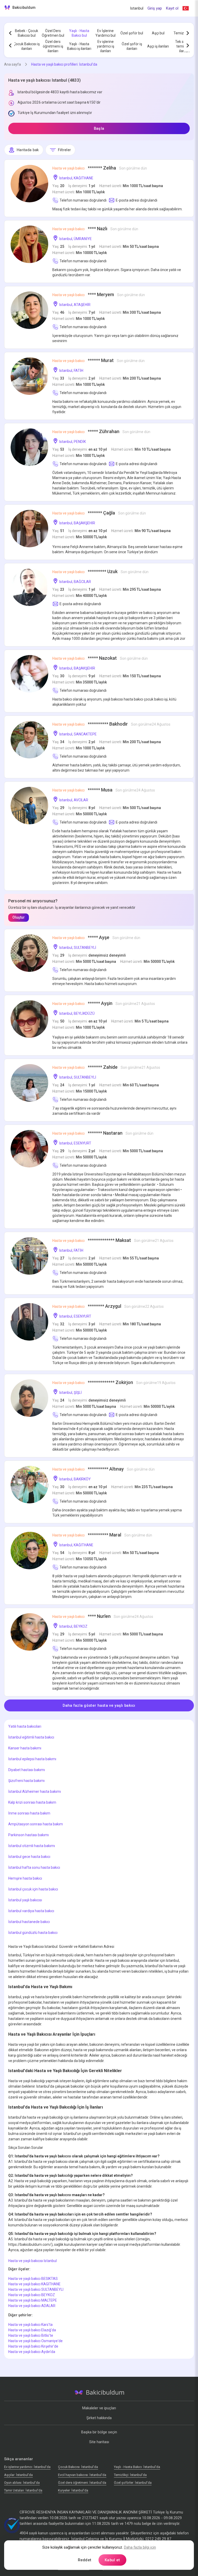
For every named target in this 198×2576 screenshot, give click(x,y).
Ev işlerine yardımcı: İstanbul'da (27, 2467)
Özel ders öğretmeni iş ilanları (53, 46)
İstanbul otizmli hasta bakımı (32, 1846)
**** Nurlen (103, 1616)
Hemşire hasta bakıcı (25, 1878)
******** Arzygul (108, 1306)
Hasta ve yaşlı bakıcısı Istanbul (32, 2261)
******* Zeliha (100, 168)
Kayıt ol (172, 8)
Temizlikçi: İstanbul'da (130, 2475)
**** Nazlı (95, 229)
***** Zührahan (101, 431)
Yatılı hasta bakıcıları (25, 1726)
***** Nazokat (100, 658)
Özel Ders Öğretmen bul (53, 33)
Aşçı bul (158, 33)
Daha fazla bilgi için (140, 2547)
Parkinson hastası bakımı (28, 1835)
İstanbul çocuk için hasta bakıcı (33, 1889)
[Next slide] (188, 33)
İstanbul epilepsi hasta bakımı (32, 1759)
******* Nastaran (103, 1133)
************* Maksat (113, 1240)
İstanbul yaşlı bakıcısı (25, 1900)
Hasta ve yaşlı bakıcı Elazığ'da (32, 2330)
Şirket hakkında (99, 2418)
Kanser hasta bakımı (25, 1748)
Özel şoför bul (132, 33)
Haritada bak (28, 150)
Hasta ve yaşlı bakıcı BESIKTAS (33, 2279)
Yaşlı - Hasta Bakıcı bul (79, 33)
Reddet (85, 2560)
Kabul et (112, 2560)
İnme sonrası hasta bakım (29, 1813)
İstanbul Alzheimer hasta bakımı (35, 1791)
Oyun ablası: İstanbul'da (22, 2483)
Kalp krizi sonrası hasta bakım (32, 1802)
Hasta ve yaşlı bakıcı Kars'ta (30, 2325)
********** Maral (102, 1535)
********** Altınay (104, 1469)
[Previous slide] (10, 33)
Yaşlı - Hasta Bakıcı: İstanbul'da (137, 2467)
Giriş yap (155, 8)
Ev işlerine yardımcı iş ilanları (106, 46)
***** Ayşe (96, 937)
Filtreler (65, 150)
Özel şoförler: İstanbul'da (133, 2483)
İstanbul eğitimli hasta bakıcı (31, 1737)
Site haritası (99, 2442)
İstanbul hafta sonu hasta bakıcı (34, 1867)
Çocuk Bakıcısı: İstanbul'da (78, 2467)
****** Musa (104, 790)
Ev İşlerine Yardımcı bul (105, 33)
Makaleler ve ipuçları (99, 2408)
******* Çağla (99, 513)
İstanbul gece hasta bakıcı (29, 1857)
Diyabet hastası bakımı (27, 1770)
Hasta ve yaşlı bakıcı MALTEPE (33, 2300)
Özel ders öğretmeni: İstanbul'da (82, 2483)
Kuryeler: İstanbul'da (73, 2490)
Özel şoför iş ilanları (132, 46)
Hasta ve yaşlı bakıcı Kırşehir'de (33, 2346)
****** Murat (98, 360)
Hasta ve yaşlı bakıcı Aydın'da (32, 2352)
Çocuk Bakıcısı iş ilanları (27, 46)
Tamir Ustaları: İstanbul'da (23, 2490)
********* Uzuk (100, 571)
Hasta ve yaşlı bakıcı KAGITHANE (34, 2284)
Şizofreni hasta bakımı (26, 1781)
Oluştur (19, 917)
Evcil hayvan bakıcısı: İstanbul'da (82, 2475)
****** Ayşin (104, 1003)
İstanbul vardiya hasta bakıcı (31, 1911)
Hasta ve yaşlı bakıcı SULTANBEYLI (36, 2289)
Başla (99, 128)
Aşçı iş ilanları (158, 46)
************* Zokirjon (114, 1382)
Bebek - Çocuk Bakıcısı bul (27, 33)
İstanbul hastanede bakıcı (29, 1922)
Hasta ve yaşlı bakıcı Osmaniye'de (35, 2341)
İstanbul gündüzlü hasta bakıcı (33, 1933)
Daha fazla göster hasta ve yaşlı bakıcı (99, 1705)
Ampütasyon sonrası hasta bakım (36, 1824)
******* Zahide (106, 1067)
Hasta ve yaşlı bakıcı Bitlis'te (31, 2335)
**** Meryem (99, 294)
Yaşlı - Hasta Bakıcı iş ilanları (79, 46)
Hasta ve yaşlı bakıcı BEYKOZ (32, 2295)
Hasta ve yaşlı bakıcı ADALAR (32, 2306)
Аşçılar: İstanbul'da (18, 2475)
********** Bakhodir (111, 724)
